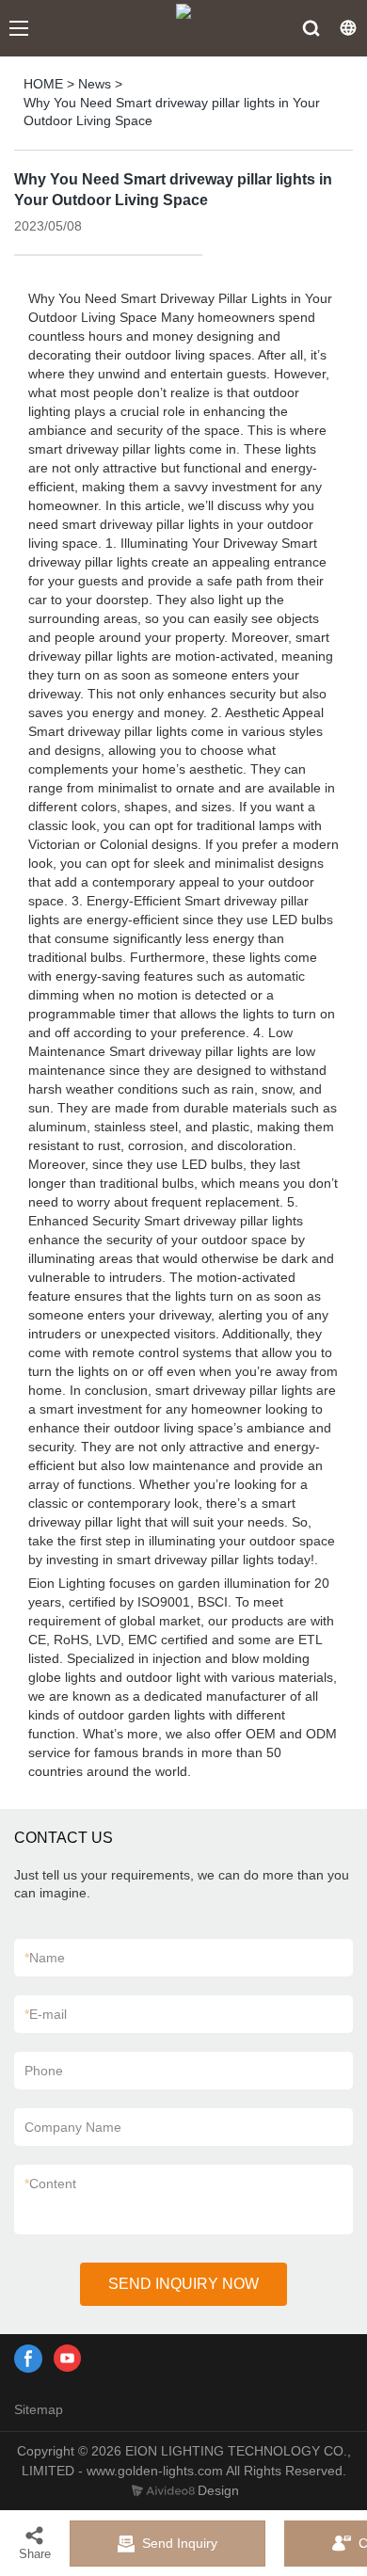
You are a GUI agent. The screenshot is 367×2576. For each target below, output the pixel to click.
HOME (43, 84)
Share (35, 2554)
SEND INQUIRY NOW (183, 2284)
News (95, 84)
